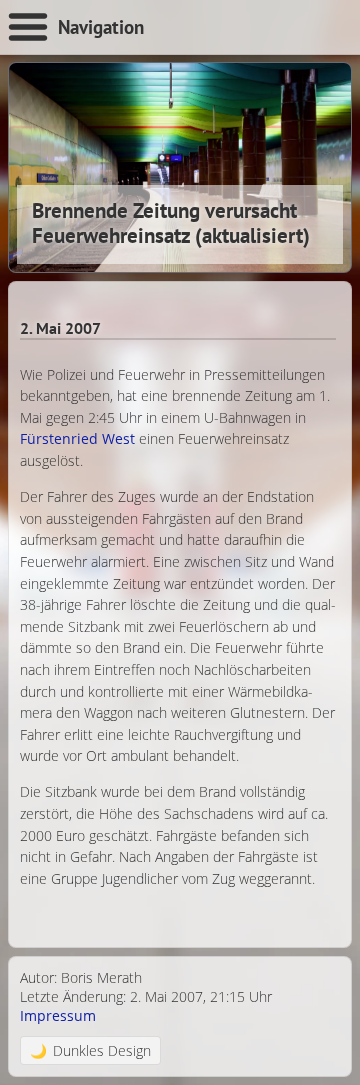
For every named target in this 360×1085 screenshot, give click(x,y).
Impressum (58, 1015)
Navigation (101, 26)
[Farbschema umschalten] (90, 1050)
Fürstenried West (77, 438)
